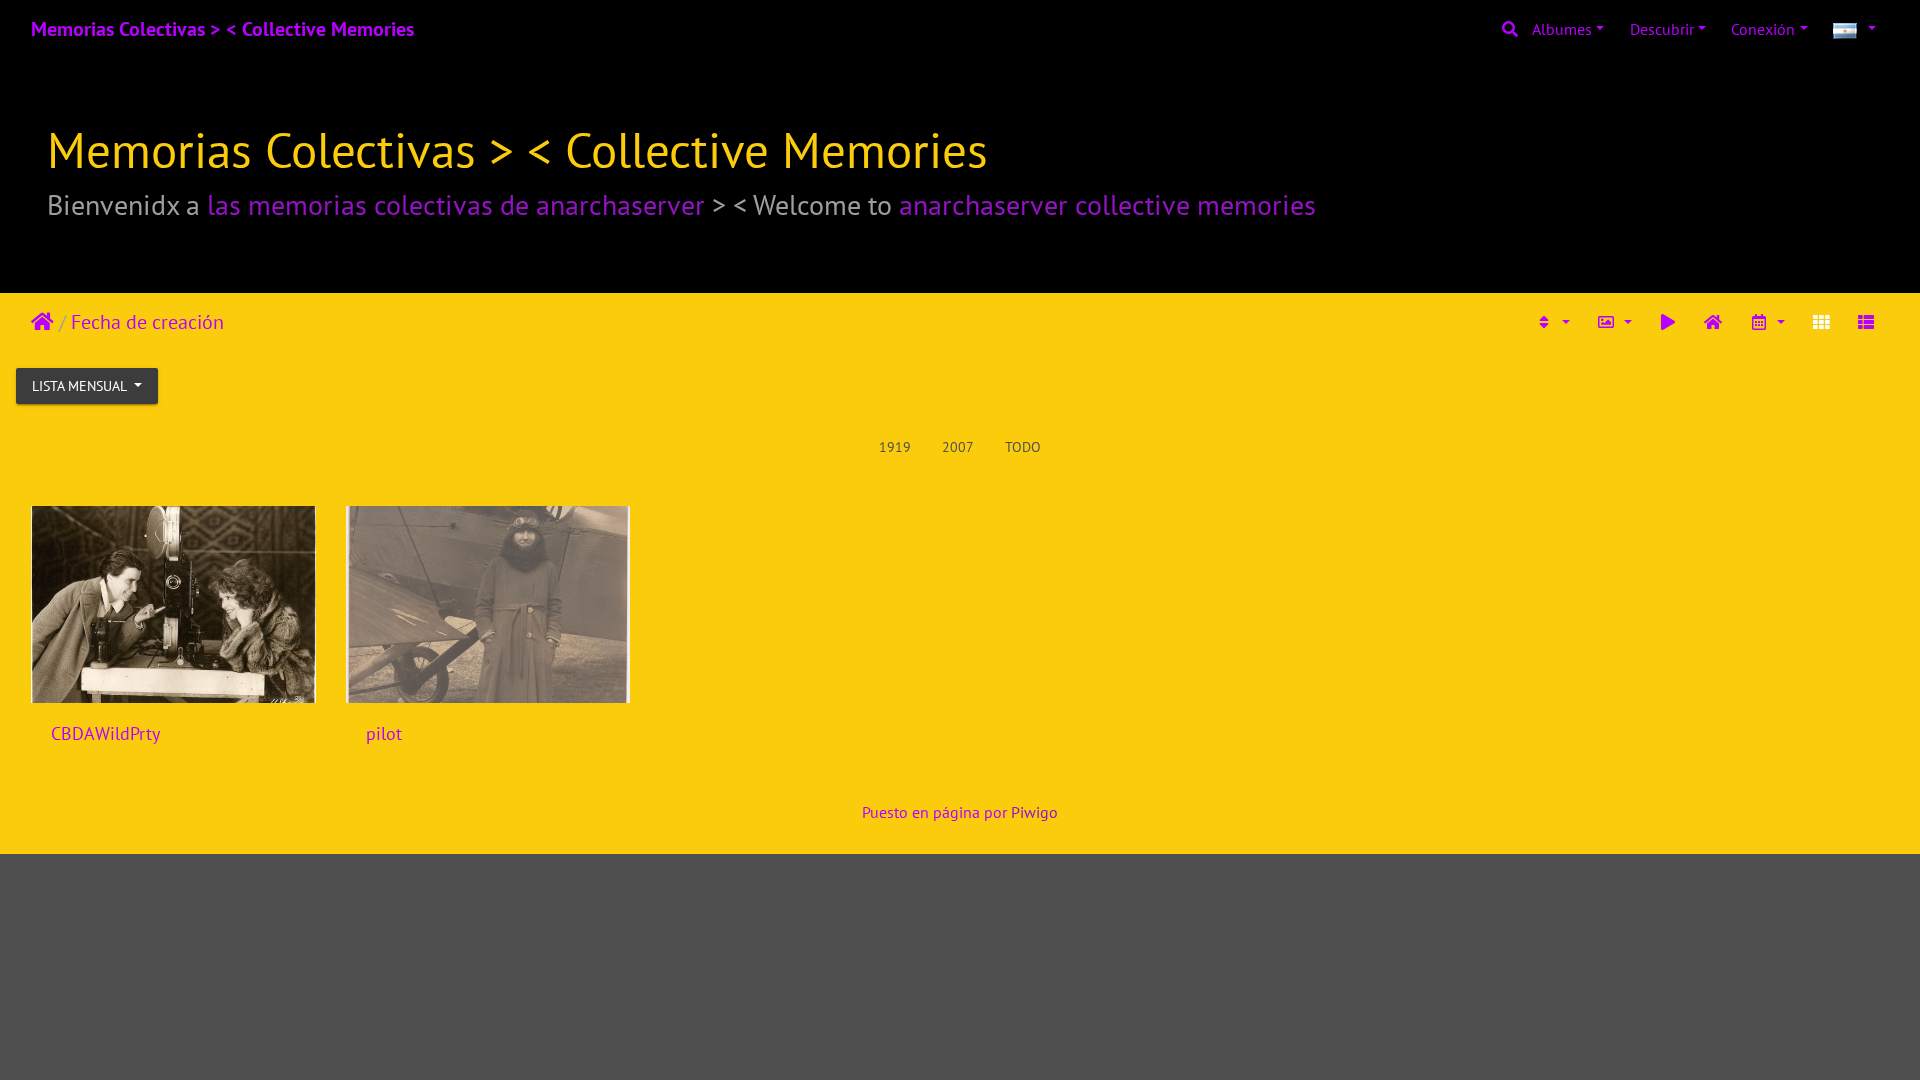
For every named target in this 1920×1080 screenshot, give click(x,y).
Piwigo (1034, 812)
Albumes (1562, 29)
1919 (895, 447)
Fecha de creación (147, 322)
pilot (384, 733)
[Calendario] (1767, 321)
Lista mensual (81, 386)
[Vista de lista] (1866, 321)
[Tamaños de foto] (1614, 321)
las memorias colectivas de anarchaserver (456, 204)
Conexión (1763, 29)
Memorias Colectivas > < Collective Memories (222, 29)
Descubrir (1662, 29)
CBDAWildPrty (105, 733)
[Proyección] (1668, 321)
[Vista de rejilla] (1821, 321)
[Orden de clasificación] (1553, 321)
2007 (958, 447)
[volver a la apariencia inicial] (1714, 321)
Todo (1023, 447)
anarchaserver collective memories (1107, 204)
